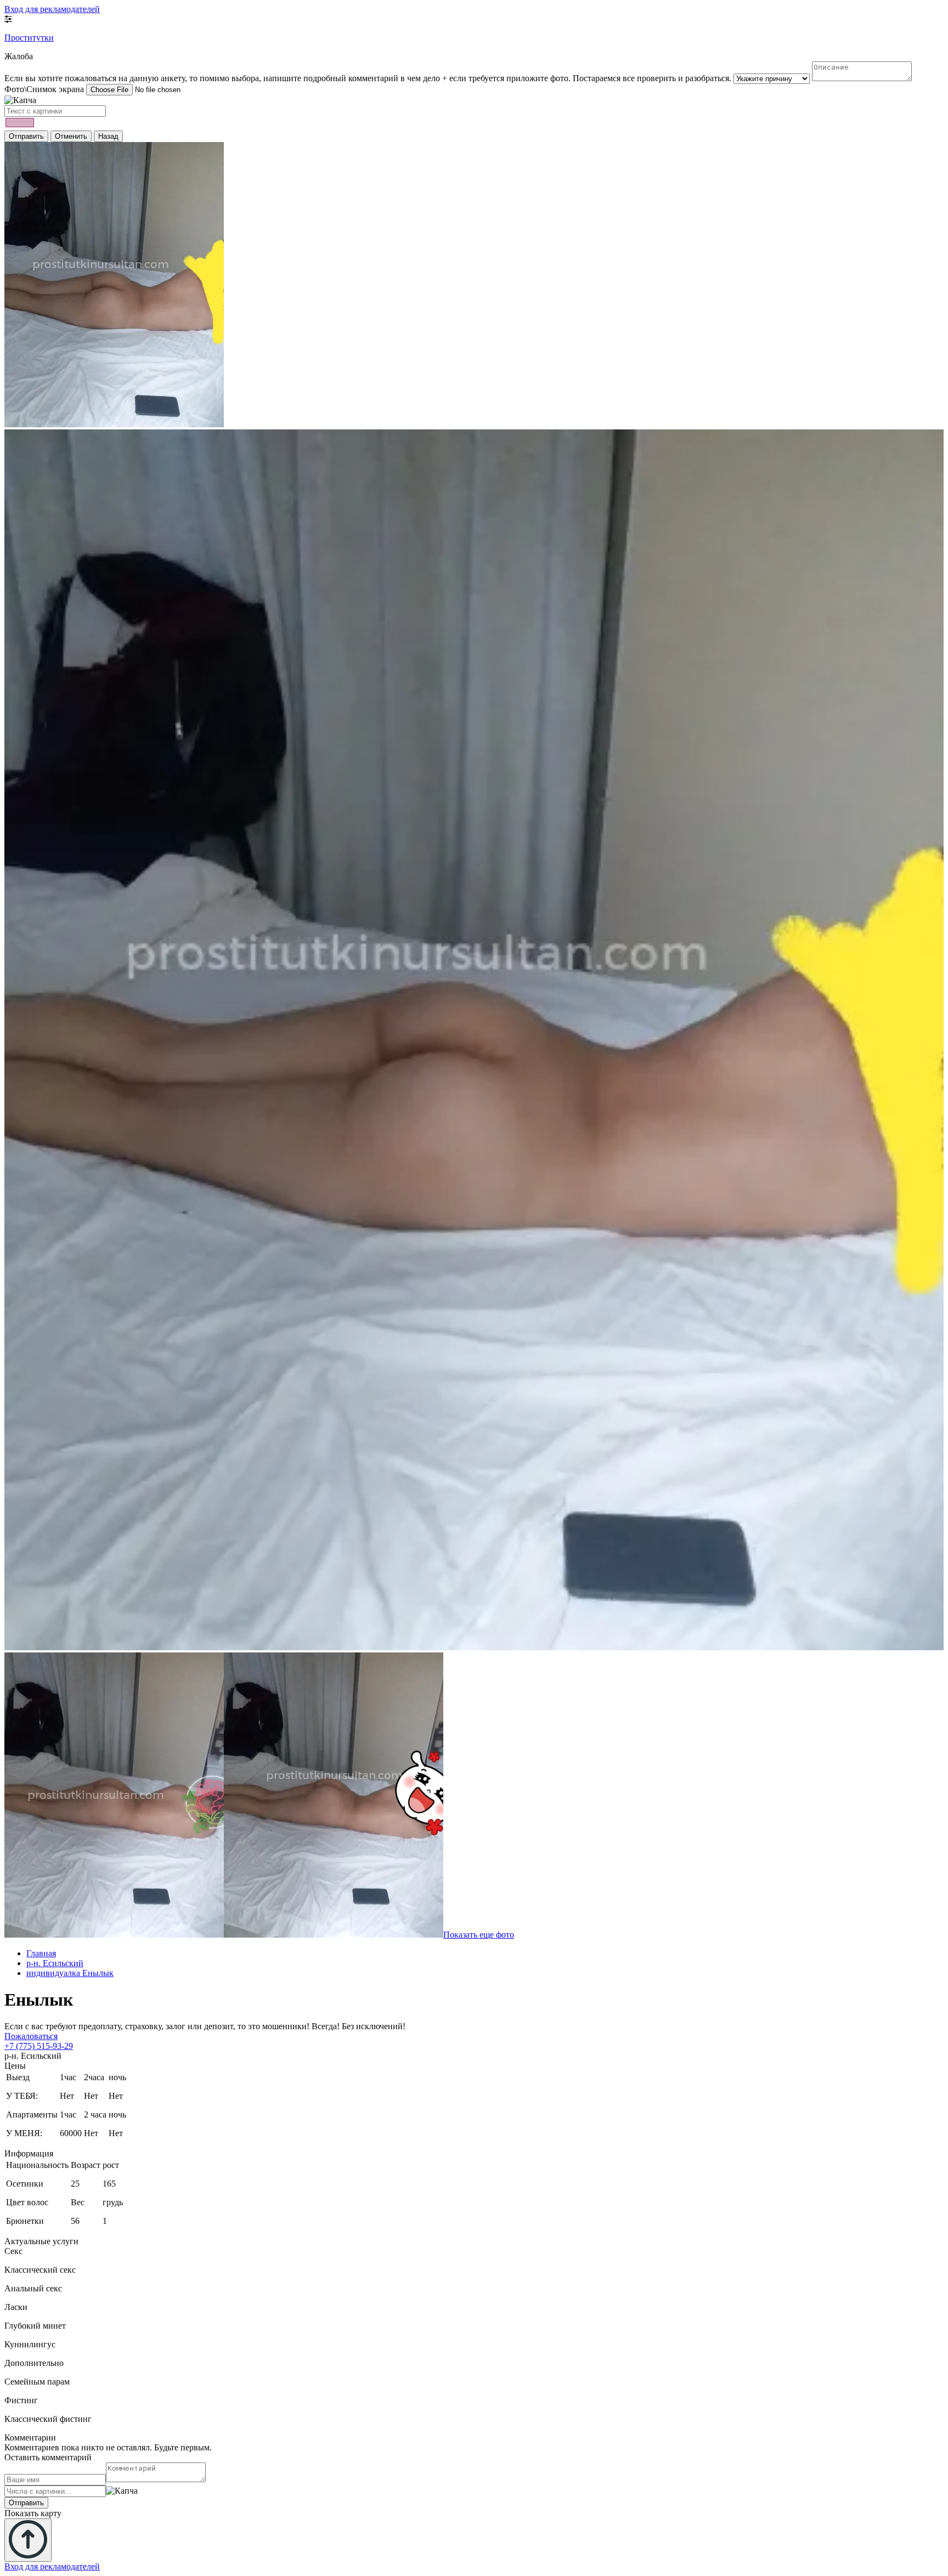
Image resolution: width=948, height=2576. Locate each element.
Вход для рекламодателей (52, 9)
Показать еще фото (479, 1935)
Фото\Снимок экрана (44, 89)
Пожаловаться (31, 2036)
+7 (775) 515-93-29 (39, 2046)
